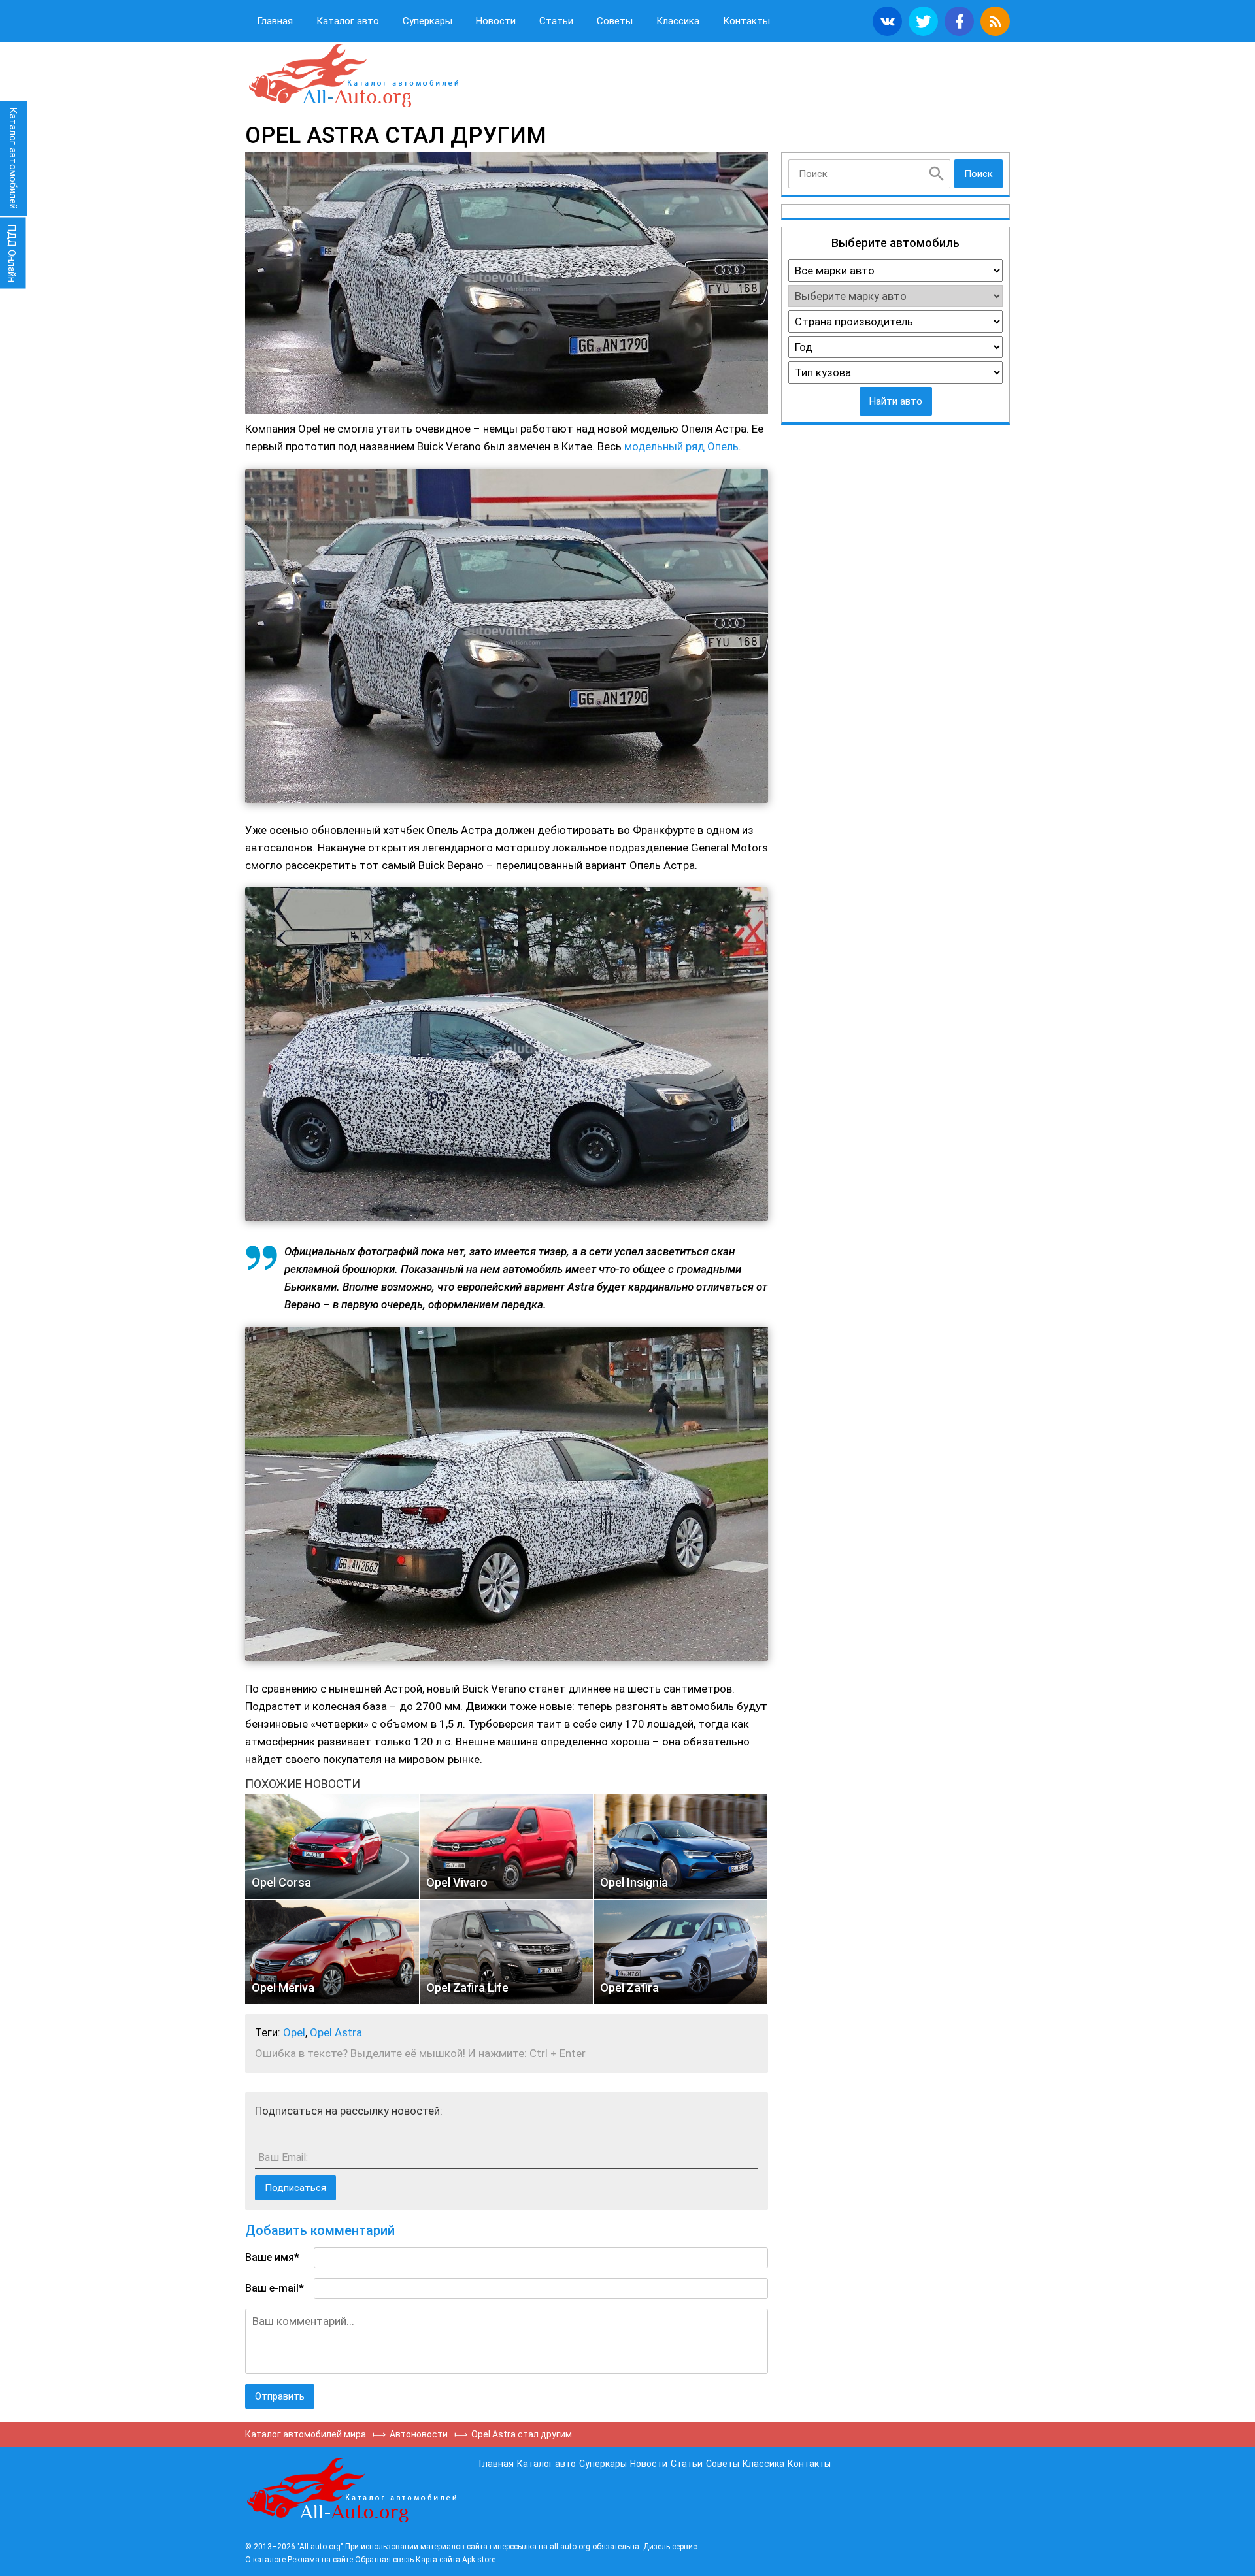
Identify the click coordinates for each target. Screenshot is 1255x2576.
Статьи (556, 21)
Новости (496, 21)
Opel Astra (336, 2032)
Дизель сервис (670, 2547)
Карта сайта (438, 2560)
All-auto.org (353, 76)
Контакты (746, 21)
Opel (294, 2032)
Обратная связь (384, 2560)
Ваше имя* (272, 2257)
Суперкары (427, 21)
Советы (615, 21)
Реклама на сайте (320, 2560)
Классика (678, 21)
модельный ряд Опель (681, 446)
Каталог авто (348, 21)
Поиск (979, 174)
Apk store (479, 2560)
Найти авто (896, 401)
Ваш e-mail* (275, 2288)
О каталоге (265, 2560)
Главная (275, 21)
